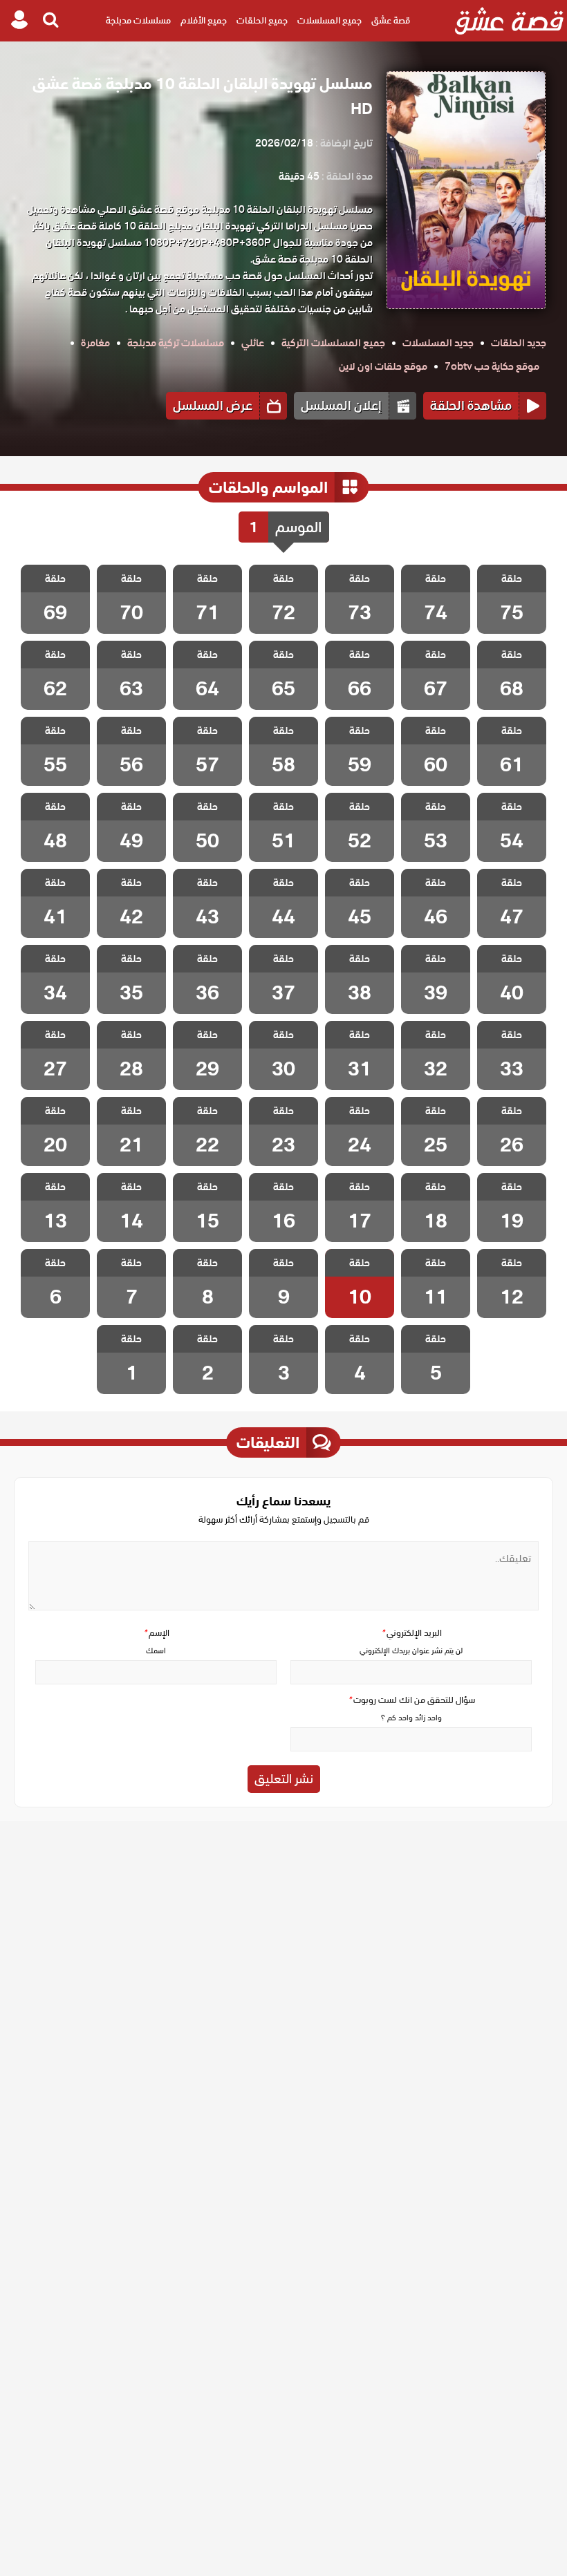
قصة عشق (391, 20)
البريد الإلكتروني (411, 1633)
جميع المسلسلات (329, 20)
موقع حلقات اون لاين (383, 366)
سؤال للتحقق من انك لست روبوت (411, 1700)
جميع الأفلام (204, 20)
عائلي (253, 343)
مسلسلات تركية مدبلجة (176, 343)
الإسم (156, 1633)
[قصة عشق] (509, 21)
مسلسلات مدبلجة (138, 20)
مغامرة (95, 343)
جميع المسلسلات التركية (333, 343)
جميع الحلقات (262, 20)
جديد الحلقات (519, 343)
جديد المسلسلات (438, 343)
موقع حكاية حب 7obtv (492, 366)
